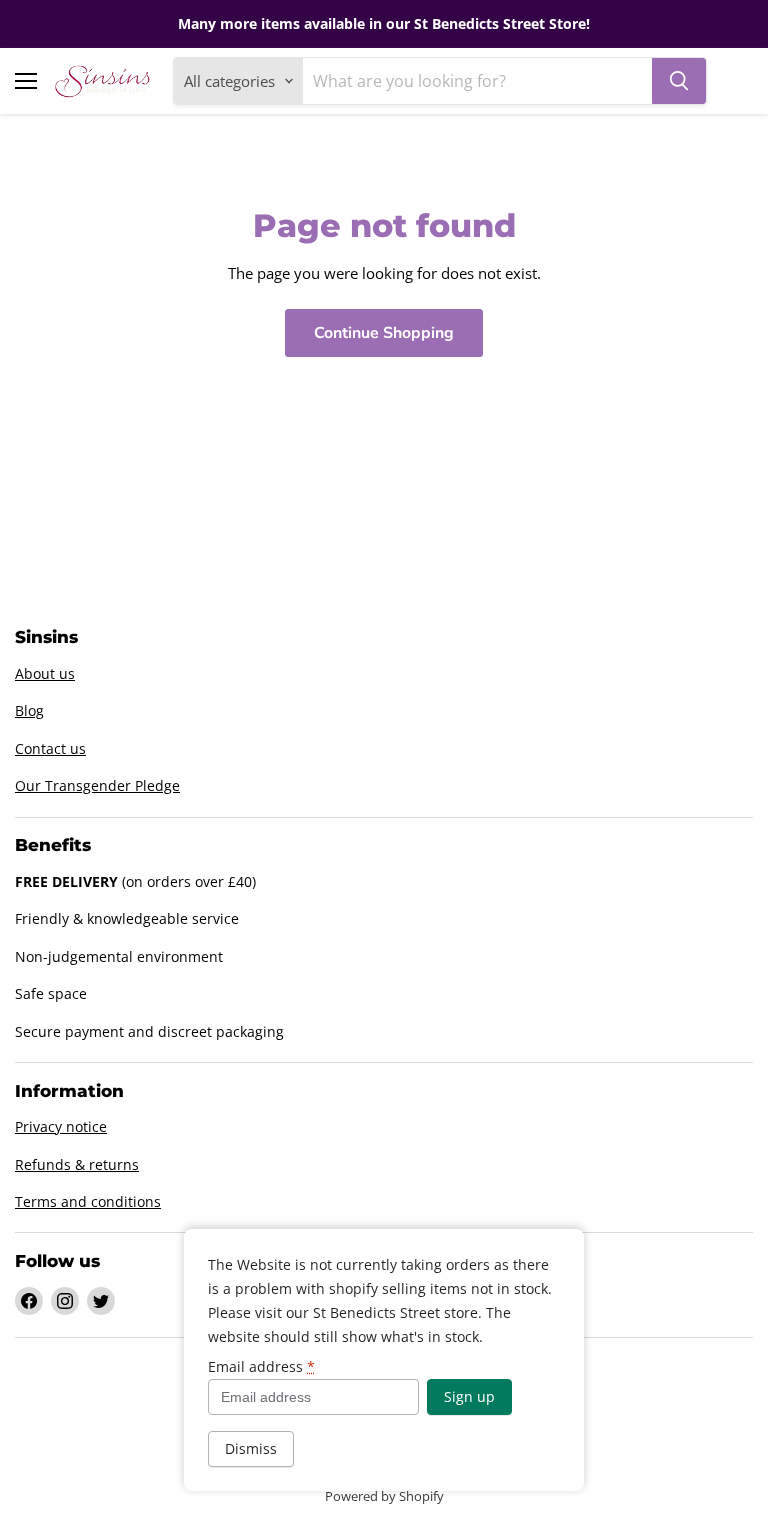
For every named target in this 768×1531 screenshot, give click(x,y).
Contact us (50, 748)
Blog (29, 710)
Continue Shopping (384, 333)
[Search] (679, 81)
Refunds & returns (77, 1164)
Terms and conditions (88, 1201)
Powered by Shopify (384, 1496)
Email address (261, 1367)
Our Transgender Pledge (97, 785)
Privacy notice (61, 1126)
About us (45, 673)
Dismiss (251, 1448)
